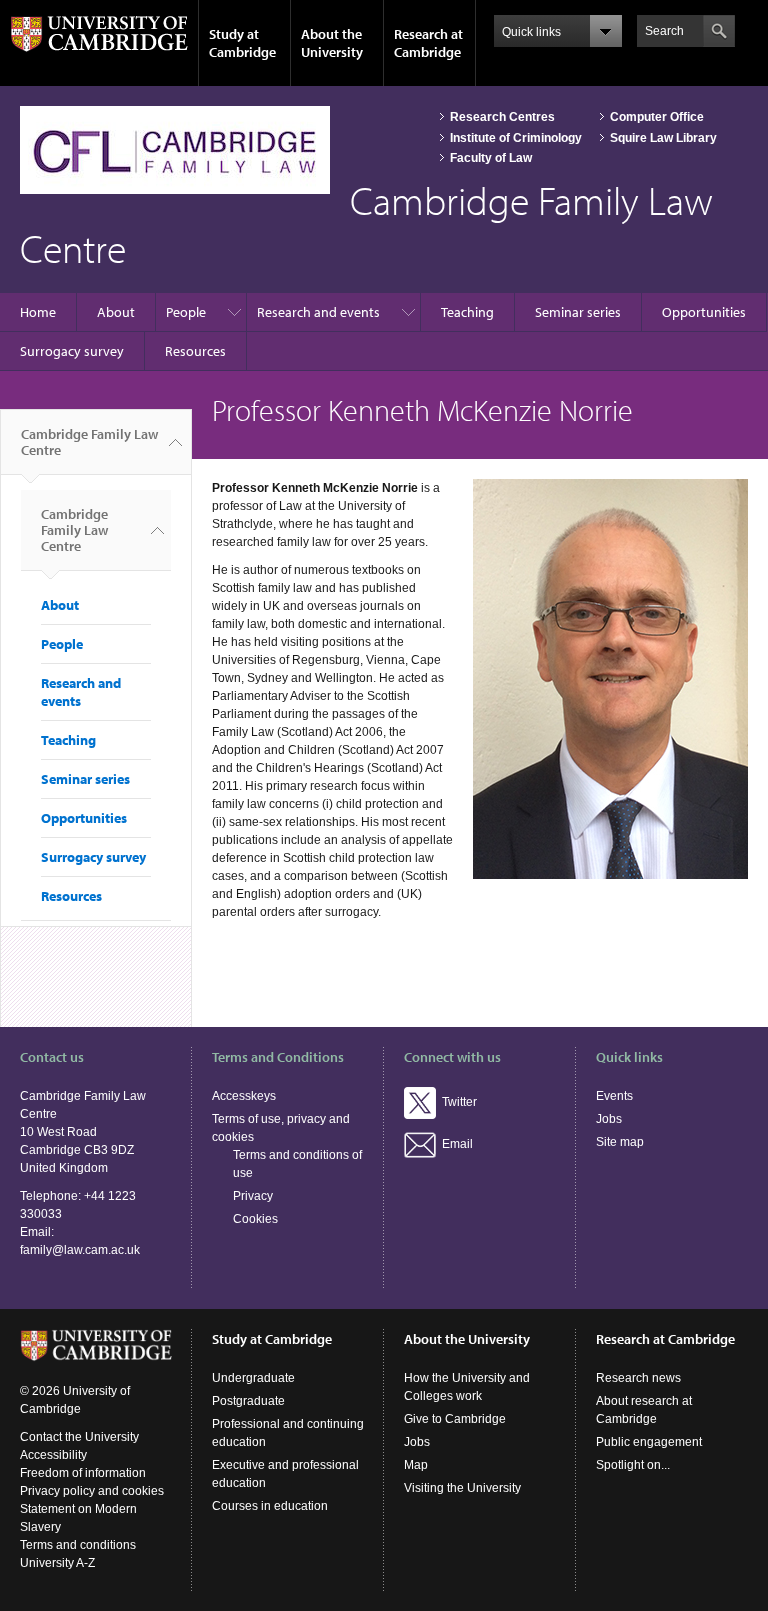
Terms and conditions (78, 1545)
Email (454, 1144)
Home (38, 312)
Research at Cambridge (428, 43)
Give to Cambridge (455, 1419)
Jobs (609, 1119)
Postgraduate (248, 1401)
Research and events (318, 312)
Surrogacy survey (72, 351)
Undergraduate (253, 1378)
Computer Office (657, 117)
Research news (638, 1378)
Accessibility (53, 1455)
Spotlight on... (633, 1465)
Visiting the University (462, 1488)
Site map (620, 1142)
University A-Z (57, 1563)
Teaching (467, 312)
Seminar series (578, 312)
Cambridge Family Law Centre (89, 442)
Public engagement (649, 1442)
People (186, 312)
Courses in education (270, 1506)
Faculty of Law (491, 158)
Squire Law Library (663, 138)
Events (614, 1096)
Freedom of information (83, 1473)
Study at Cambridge (242, 43)
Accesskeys (244, 1096)
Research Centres (502, 117)
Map (416, 1465)
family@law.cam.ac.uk (80, 1250)
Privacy (253, 1196)
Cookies (255, 1219)
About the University (332, 43)
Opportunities (704, 312)
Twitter (456, 1102)
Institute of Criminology (516, 138)
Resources (195, 351)
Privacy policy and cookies (92, 1491)
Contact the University (79, 1437)
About (116, 312)
